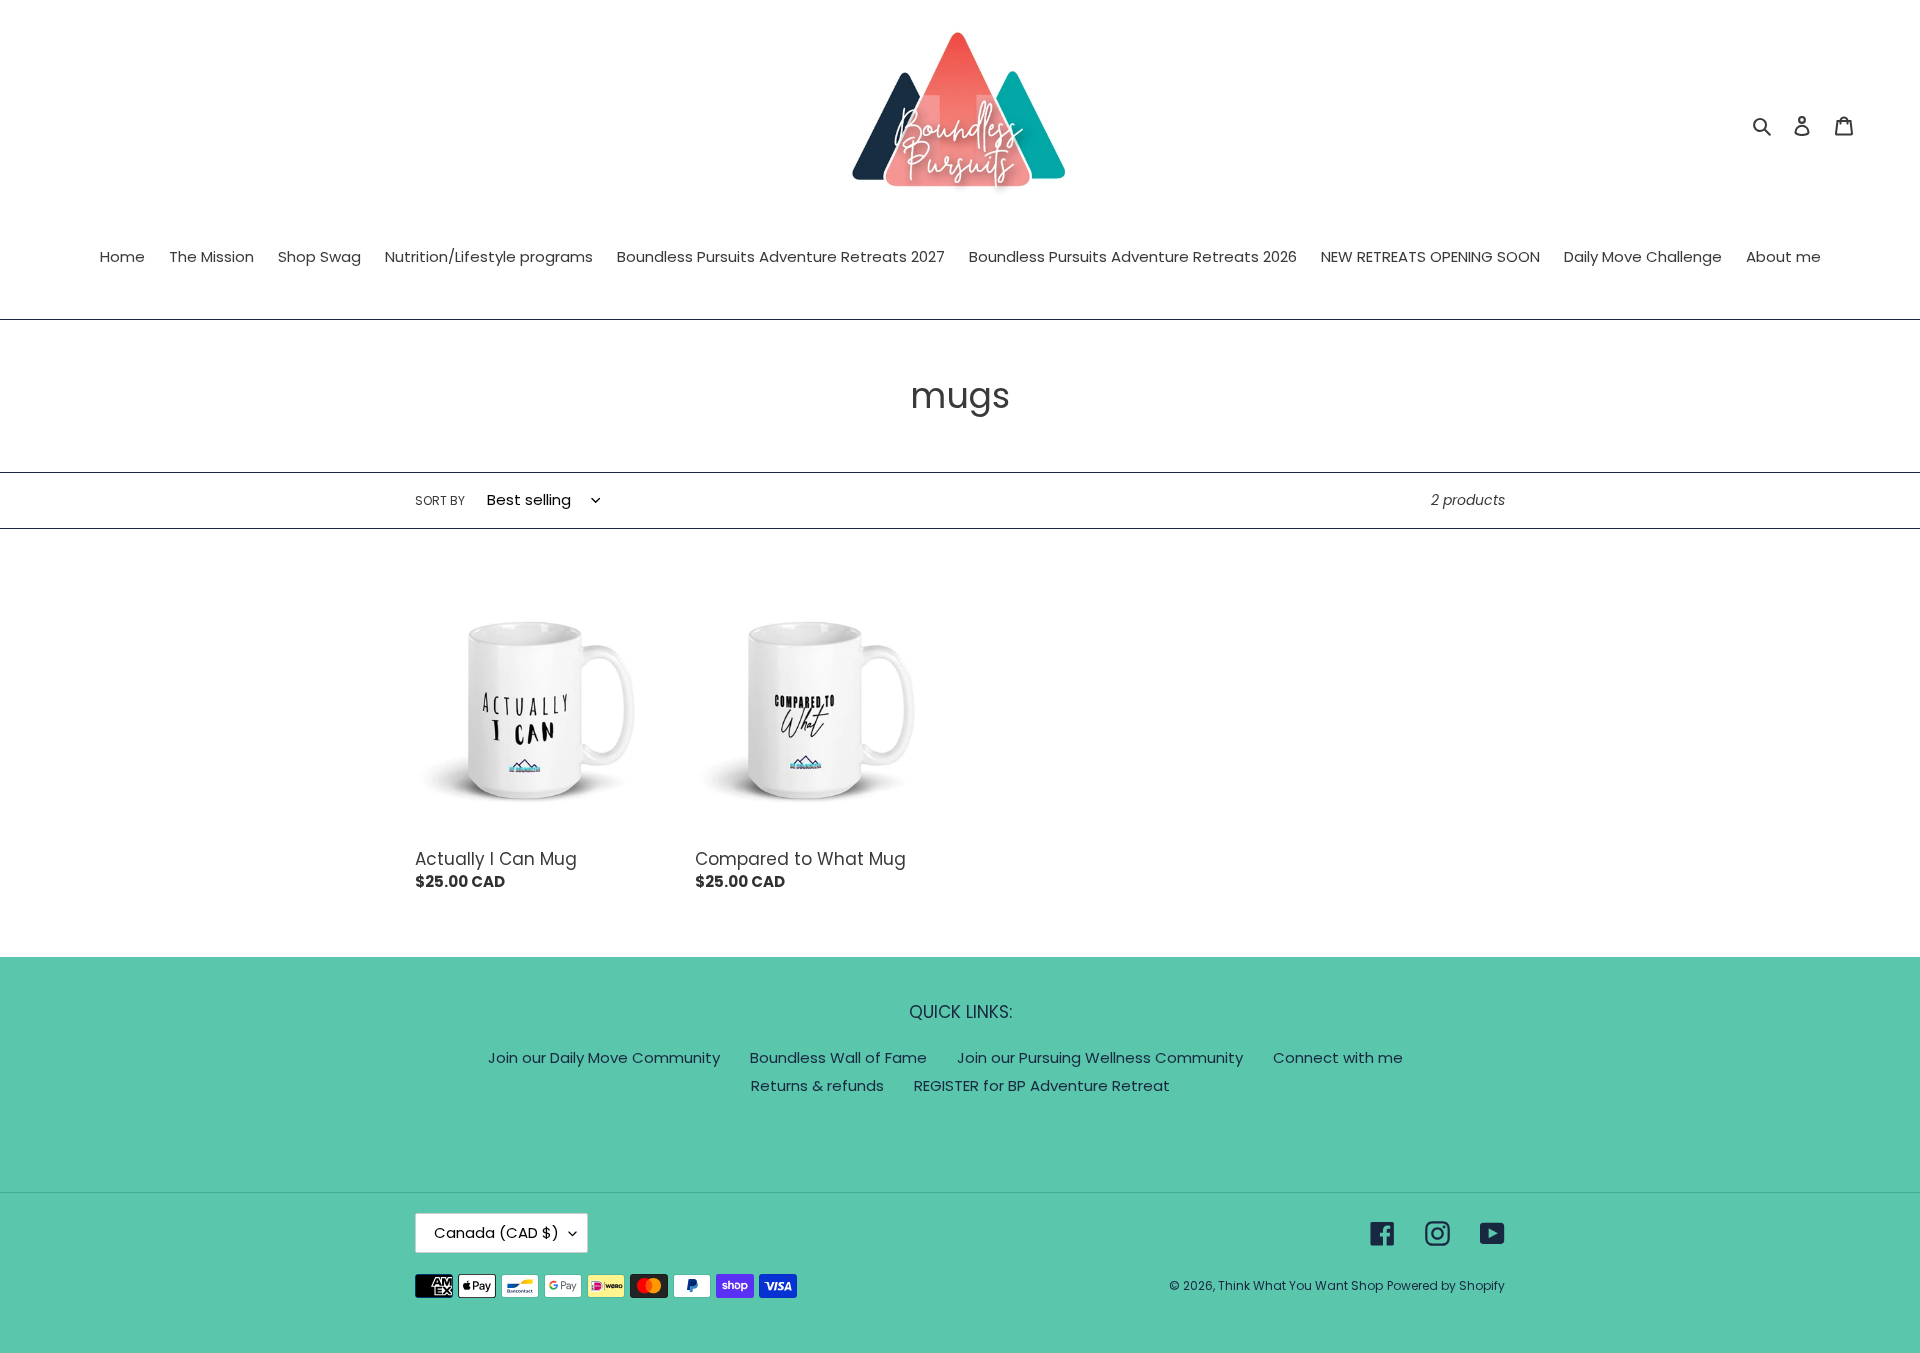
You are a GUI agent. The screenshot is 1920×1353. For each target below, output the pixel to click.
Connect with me (1338, 1057)
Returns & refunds (817, 1085)
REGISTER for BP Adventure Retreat (1042, 1085)
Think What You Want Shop (1300, 1285)
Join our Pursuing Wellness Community (1100, 1057)
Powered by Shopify (1446, 1285)
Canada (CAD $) (496, 1232)
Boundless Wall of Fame (838, 1057)
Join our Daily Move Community (604, 1057)
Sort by (440, 500)
